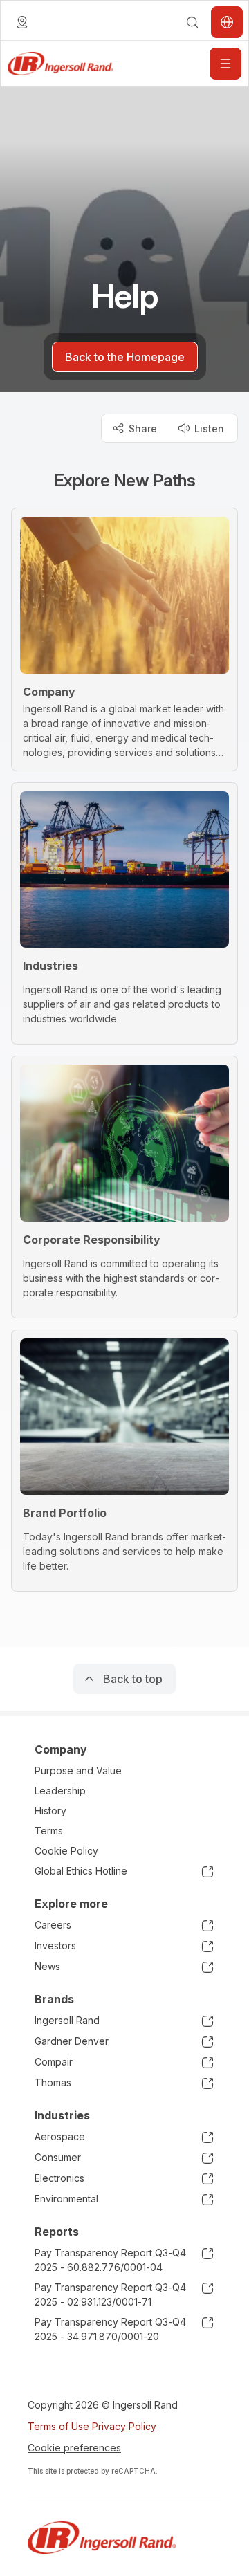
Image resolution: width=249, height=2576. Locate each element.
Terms (49, 1831)
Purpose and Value (78, 1770)
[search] (192, 22)
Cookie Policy (66, 1851)
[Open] (225, 64)
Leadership (60, 1791)
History (50, 1811)
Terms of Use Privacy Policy (92, 2426)
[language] (22, 22)
